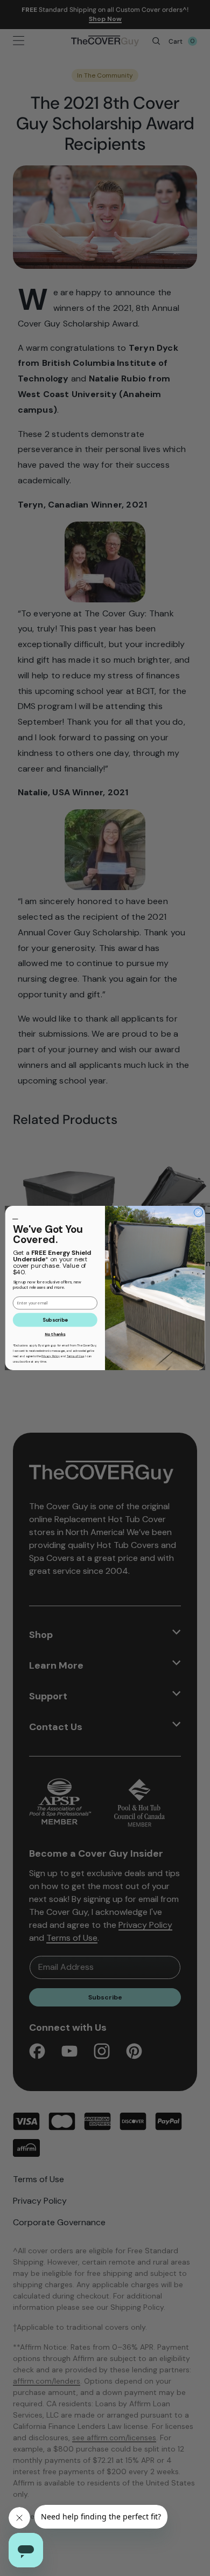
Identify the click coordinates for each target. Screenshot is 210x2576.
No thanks (55, 1335)
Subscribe (55, 1320)
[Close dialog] (198, 1213)
